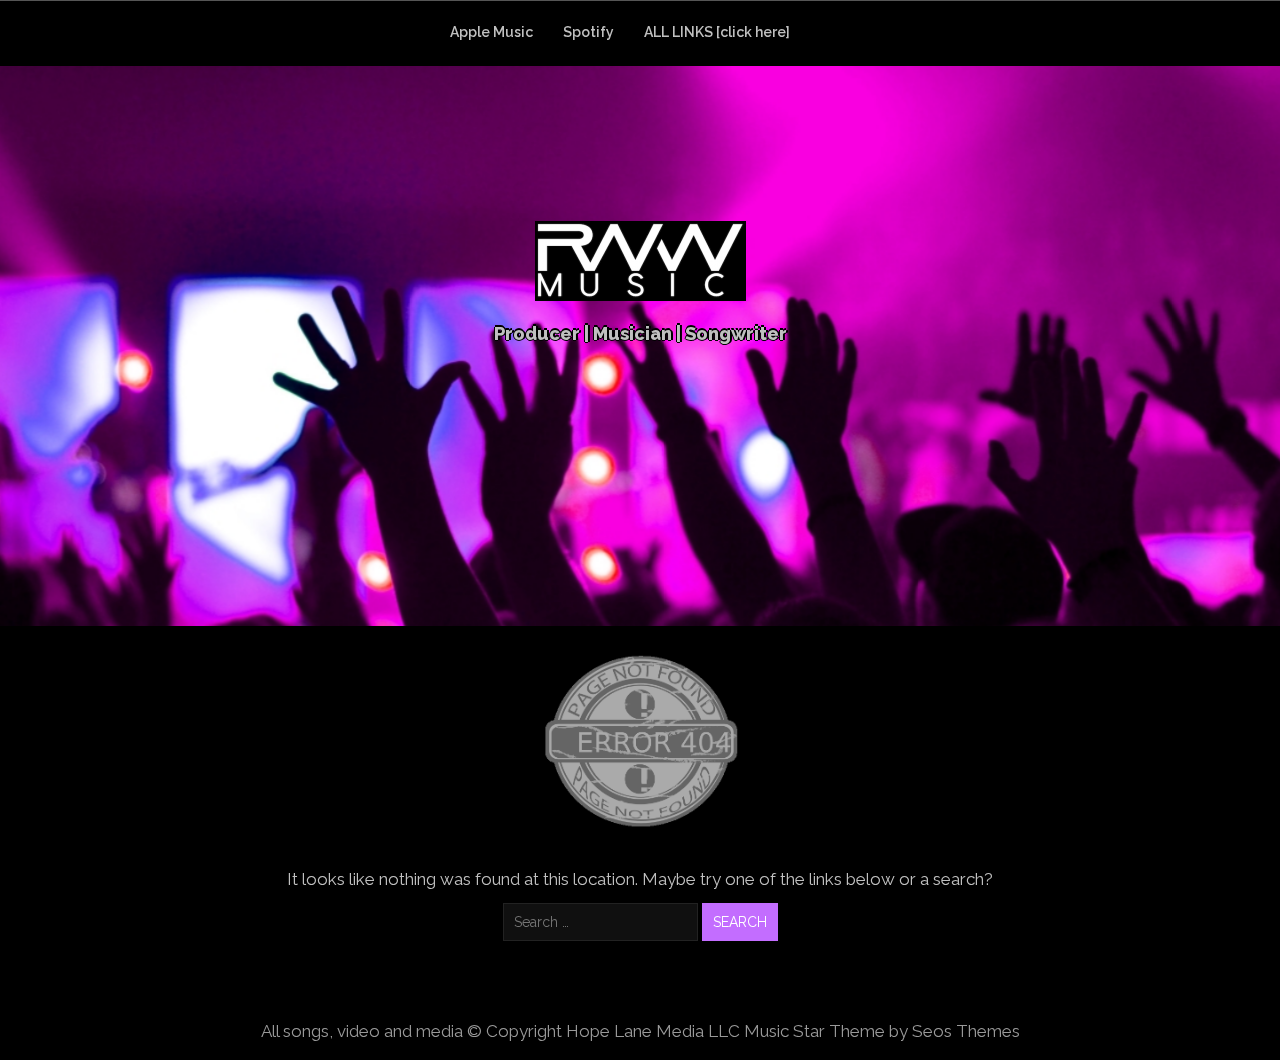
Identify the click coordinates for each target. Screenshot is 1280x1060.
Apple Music (491, 32)
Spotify (588, 32)
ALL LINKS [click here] (717, 32)
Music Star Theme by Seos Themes (882, 1031)
